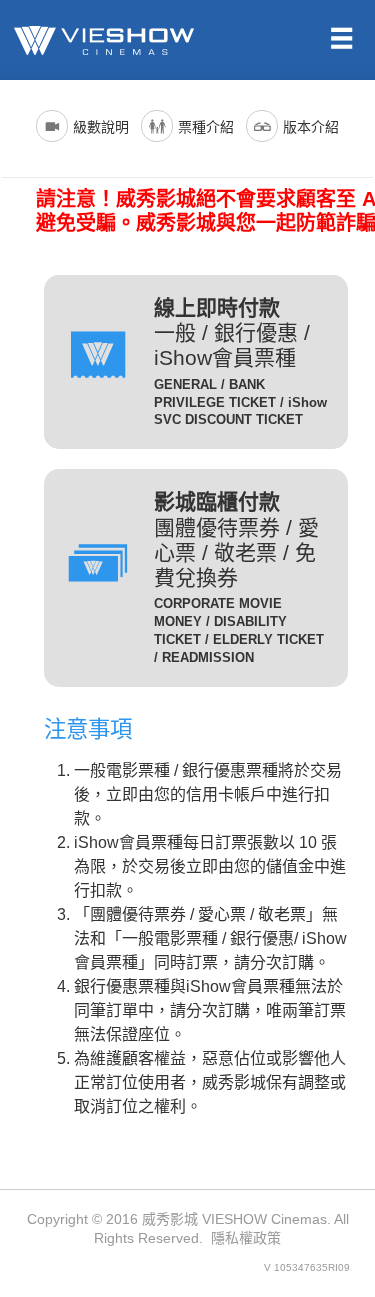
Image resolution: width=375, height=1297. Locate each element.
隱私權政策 (246, 1238)
